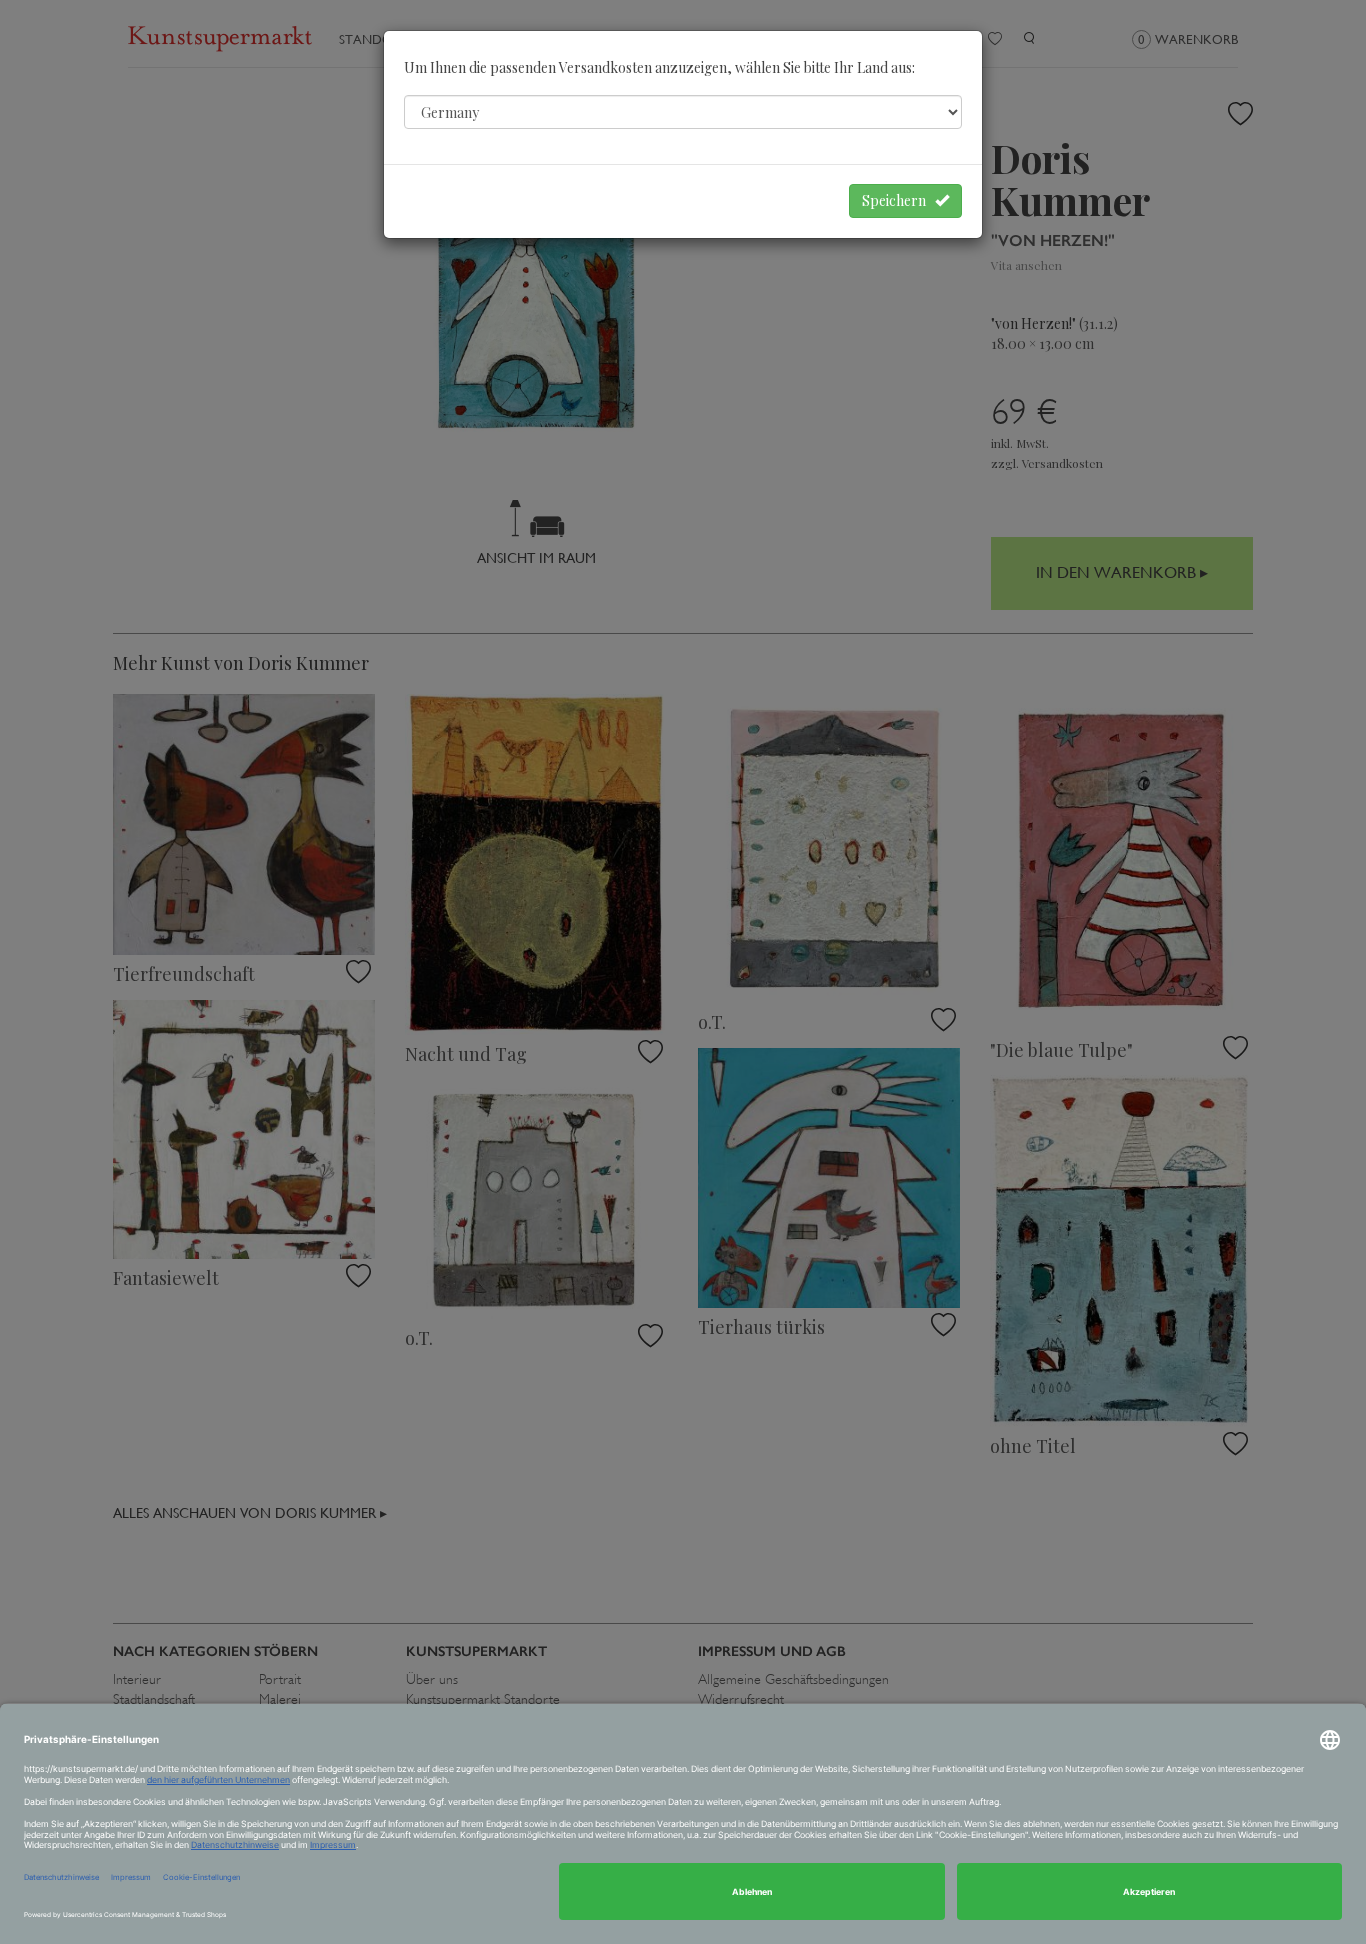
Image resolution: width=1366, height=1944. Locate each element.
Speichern (898, 200)
